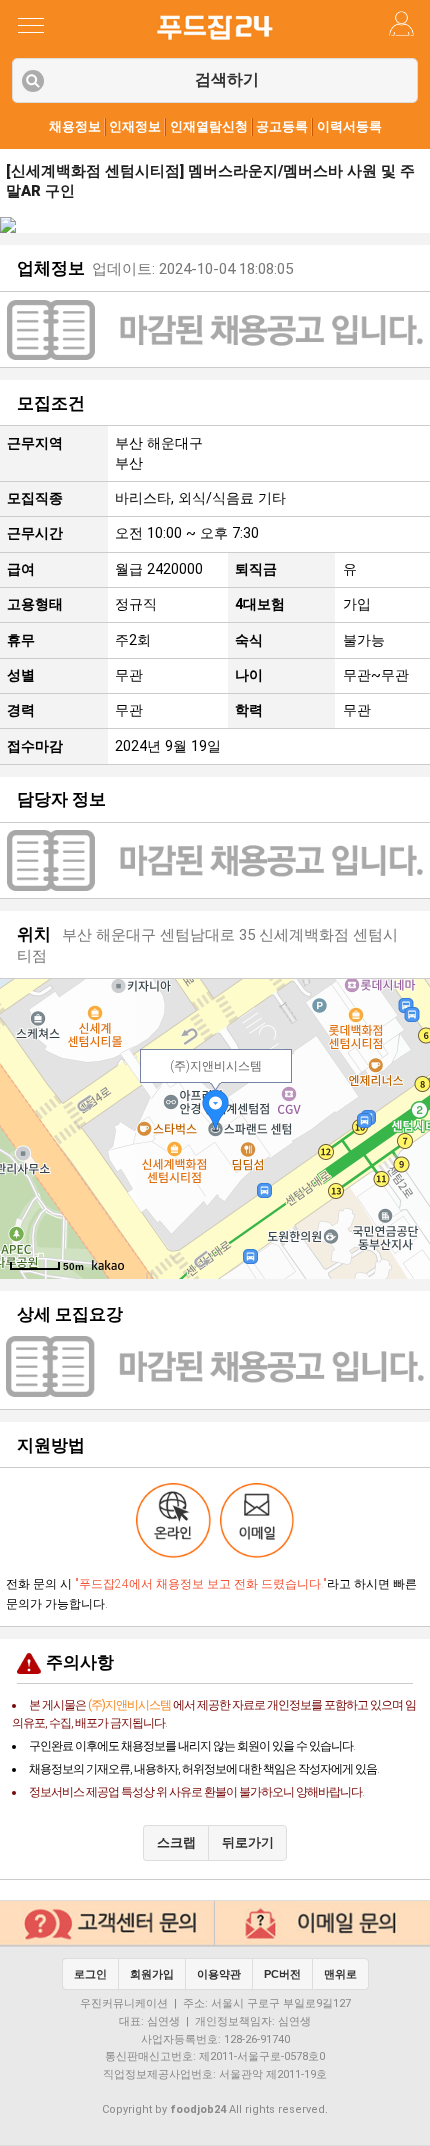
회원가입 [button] (152, 1974)
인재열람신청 (209, 126)
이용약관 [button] (219, 1974)
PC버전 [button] (282, 1974)
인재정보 (135, 126)
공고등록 (282, 126)
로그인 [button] (90, 1974)
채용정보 (75, 126)
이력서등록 (349, 126)
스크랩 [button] (176, 1843)
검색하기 (227, 79)
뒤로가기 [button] (248, 1843)
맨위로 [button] (340, 1974)
